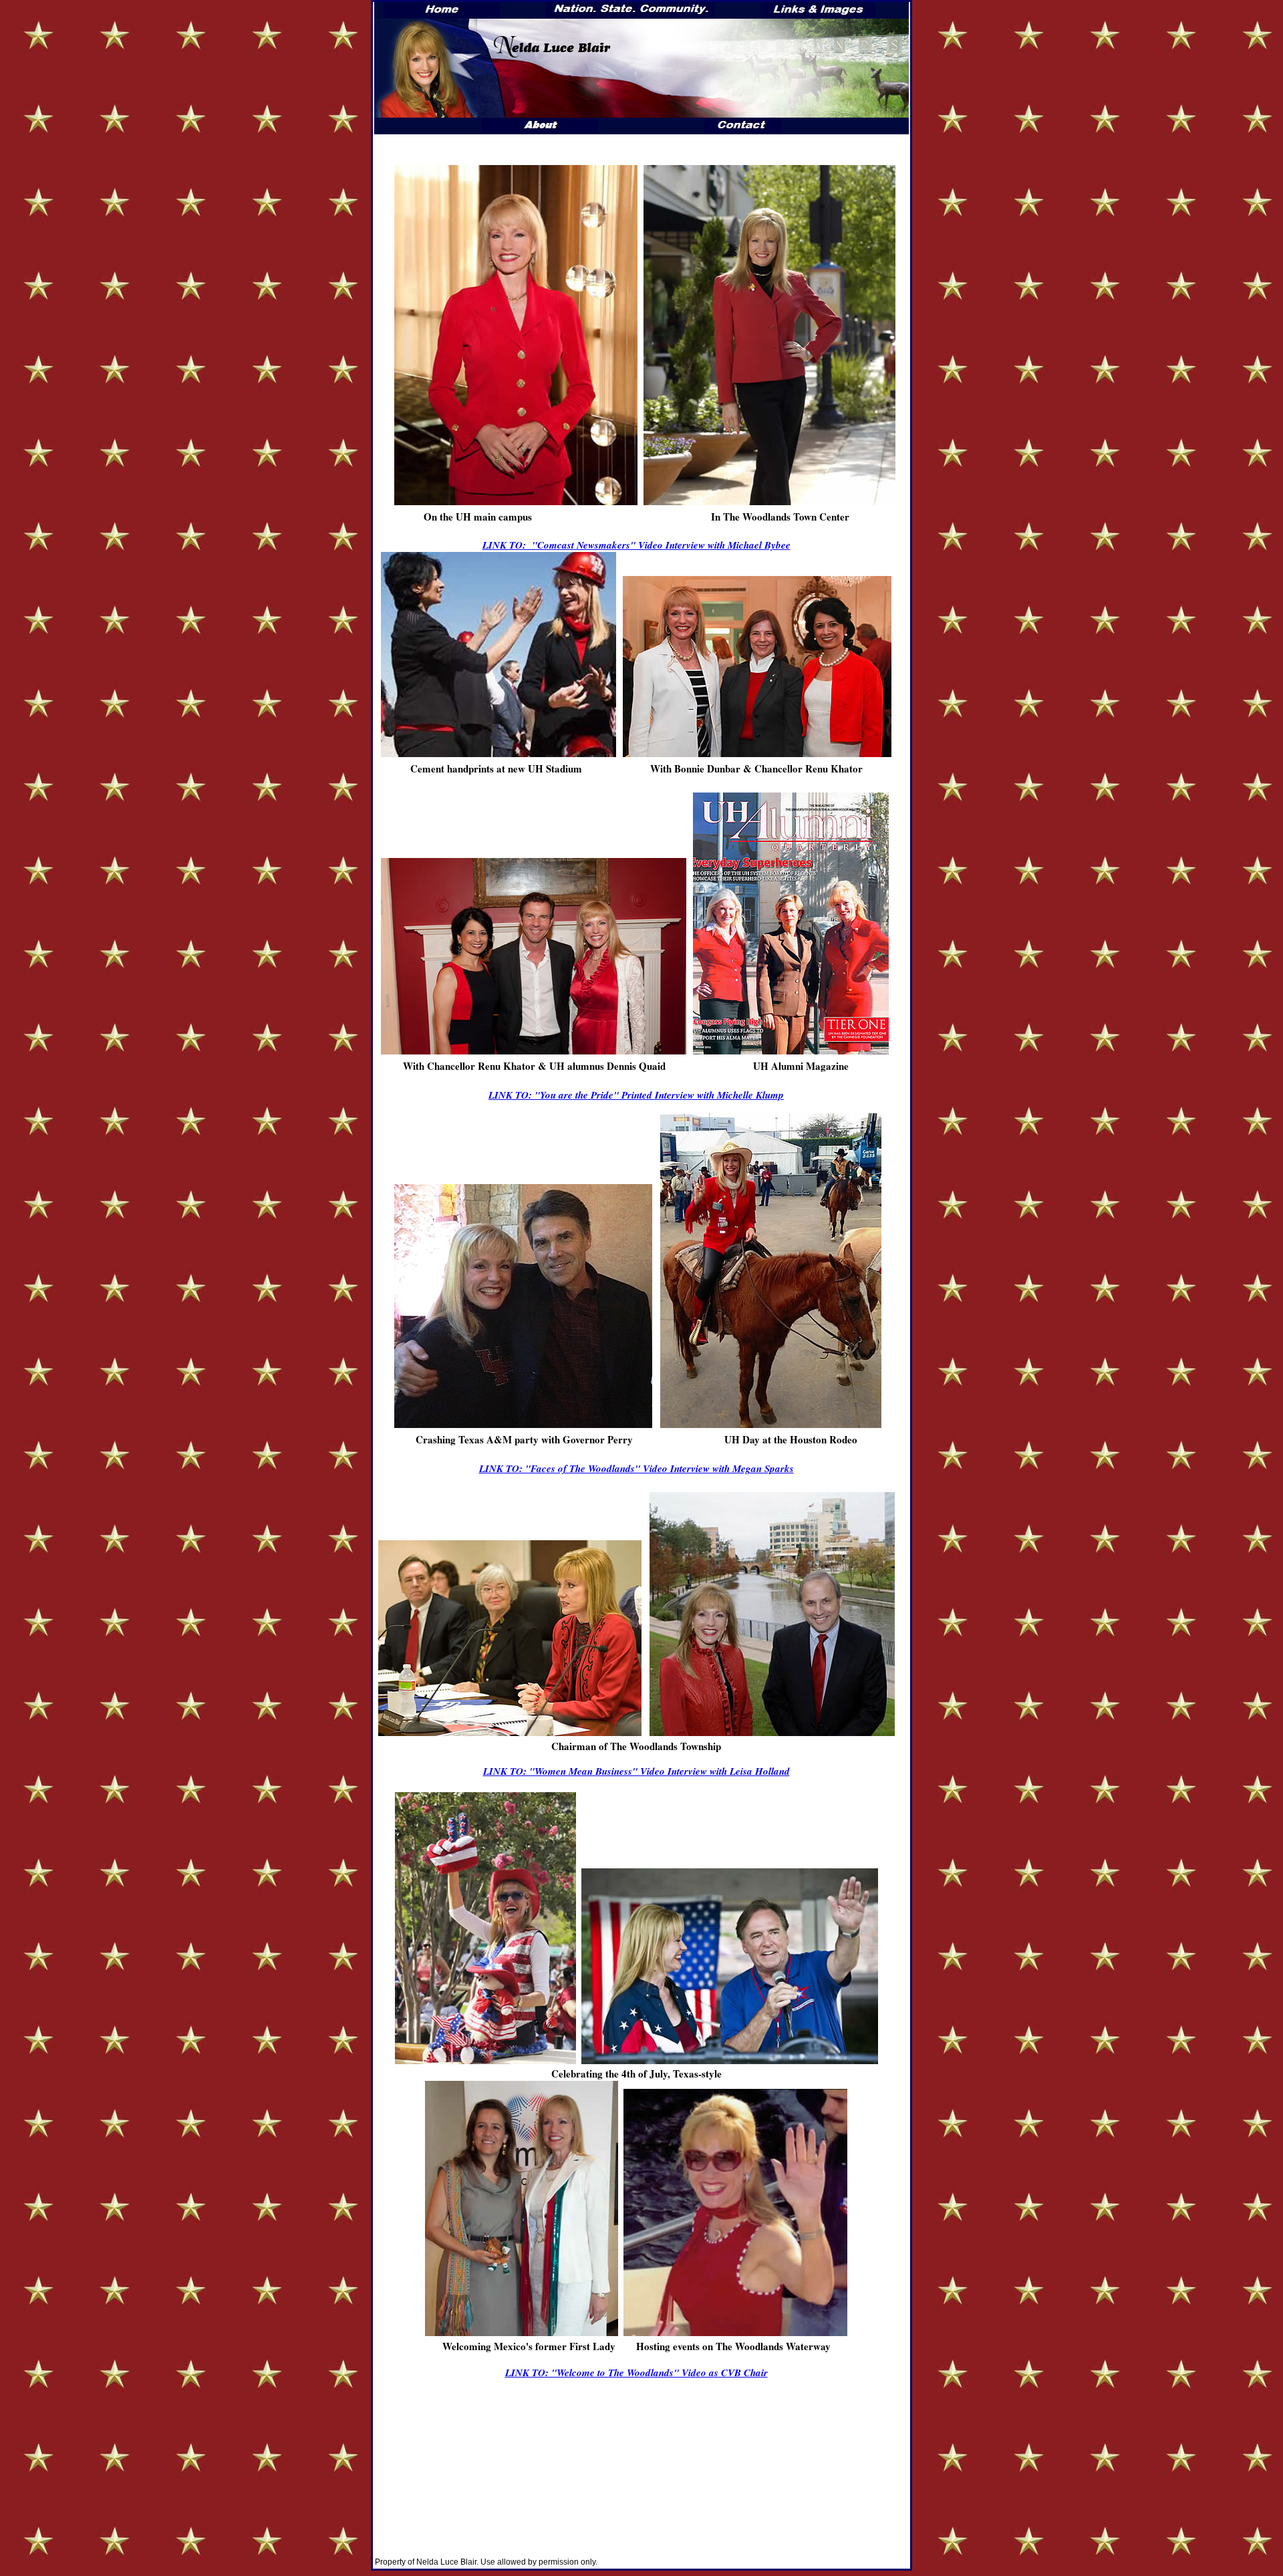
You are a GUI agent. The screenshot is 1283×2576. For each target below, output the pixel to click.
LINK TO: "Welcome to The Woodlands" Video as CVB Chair (636, 2373)
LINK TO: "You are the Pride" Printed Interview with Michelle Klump (636, 1095)
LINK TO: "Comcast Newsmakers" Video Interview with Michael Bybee (636, 545)
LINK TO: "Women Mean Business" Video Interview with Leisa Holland (636, 1771)
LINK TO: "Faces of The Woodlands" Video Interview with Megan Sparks (636, 1468)
